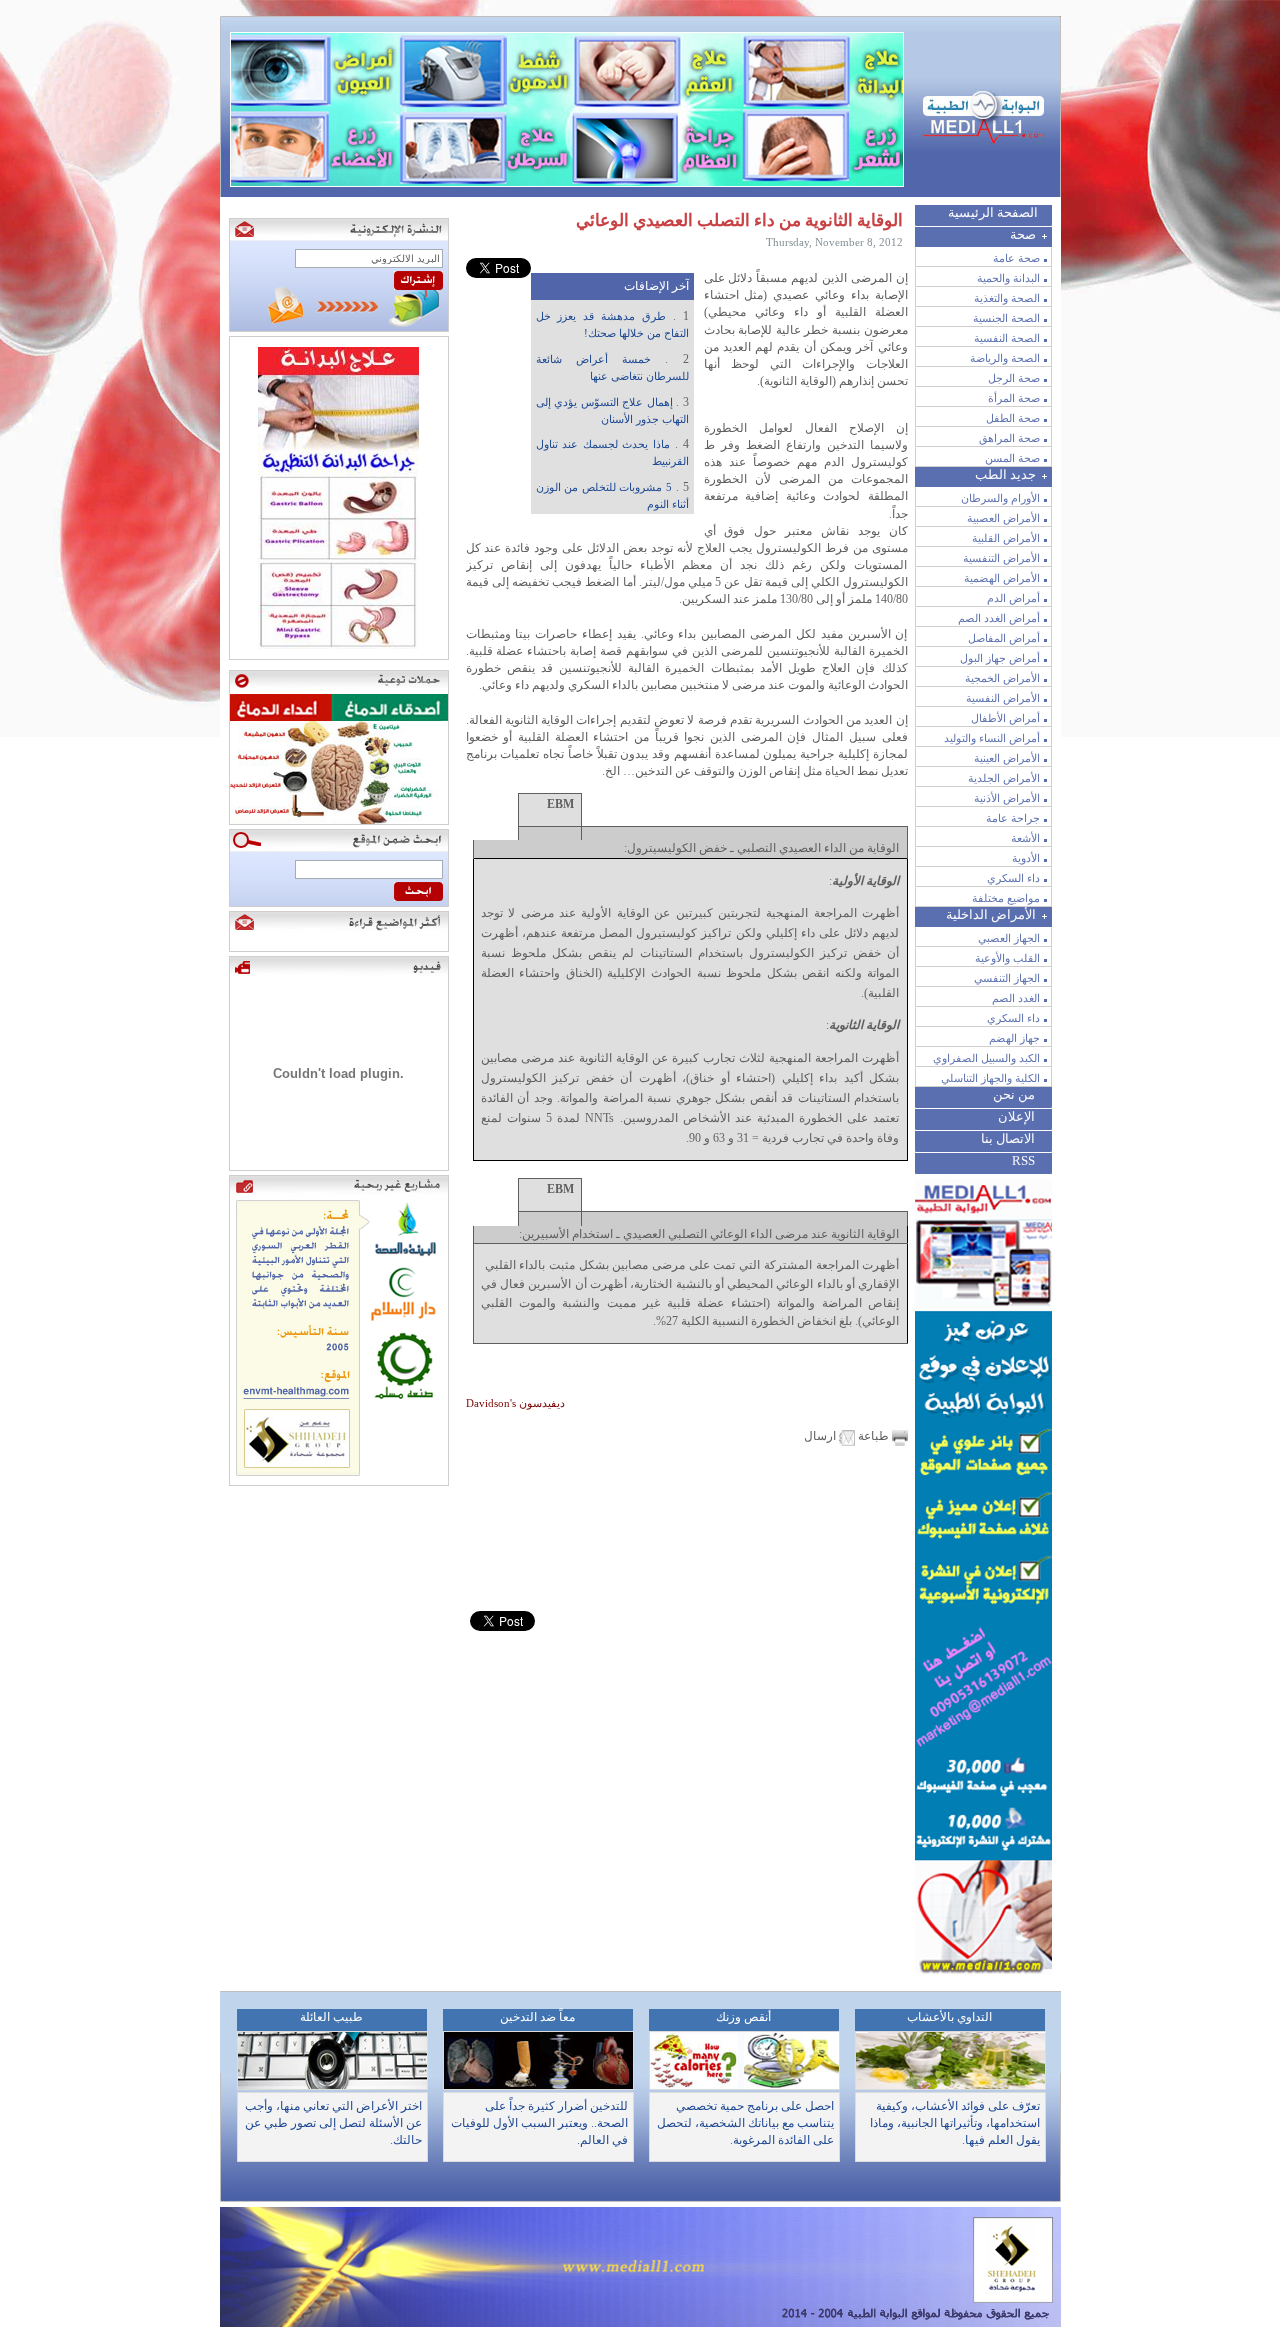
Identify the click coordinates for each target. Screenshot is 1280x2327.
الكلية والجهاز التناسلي (990, 1078)
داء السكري (1013, 878)
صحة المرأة (1014, 398)
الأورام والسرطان (1000, 498)
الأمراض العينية (1007, 758)
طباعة (873, 1436)
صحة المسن (1012, 458)
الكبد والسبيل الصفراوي (986, 1058)
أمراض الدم (1013, 598)
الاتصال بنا (1008, 1138)
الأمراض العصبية (1003, 518)
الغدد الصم (1016, 998)
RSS (1023, 1160)
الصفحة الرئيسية (993, 212)
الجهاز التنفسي (1007, 978)
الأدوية (1026, 858)
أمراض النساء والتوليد (992, 738)
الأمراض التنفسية (1001, 558)
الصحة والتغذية (1007, 298)
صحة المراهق (1009, 438)
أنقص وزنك (743, 2017)
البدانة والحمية (1008, 278)
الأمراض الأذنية (1007, 798)
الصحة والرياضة (1005, 358)
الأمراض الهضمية (1002, 578)
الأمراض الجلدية (1004, 778)
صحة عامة (1016, 258)
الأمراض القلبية (1006, 538)
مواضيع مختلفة (1006, 898)
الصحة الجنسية (1006, 318)
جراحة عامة (1013, 818)
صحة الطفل (1013, 418)
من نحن (1014, 1094)
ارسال (821, 1436)
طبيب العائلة (331, 2017)
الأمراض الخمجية (1002, 678)
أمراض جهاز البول (1000, 658)
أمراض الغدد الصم (999, 618)
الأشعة (1025, 838)
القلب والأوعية (1007, 958)
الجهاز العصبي (1009, 938)
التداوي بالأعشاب (949, 2017)
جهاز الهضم (1014, 1038)
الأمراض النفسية (1003, 698)
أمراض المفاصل (1004, 638)
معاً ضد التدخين (537, 2017)
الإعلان (1016, 1116)
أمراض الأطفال (1005, 718)
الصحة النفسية (1007, 338)
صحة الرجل (1014, 378)
